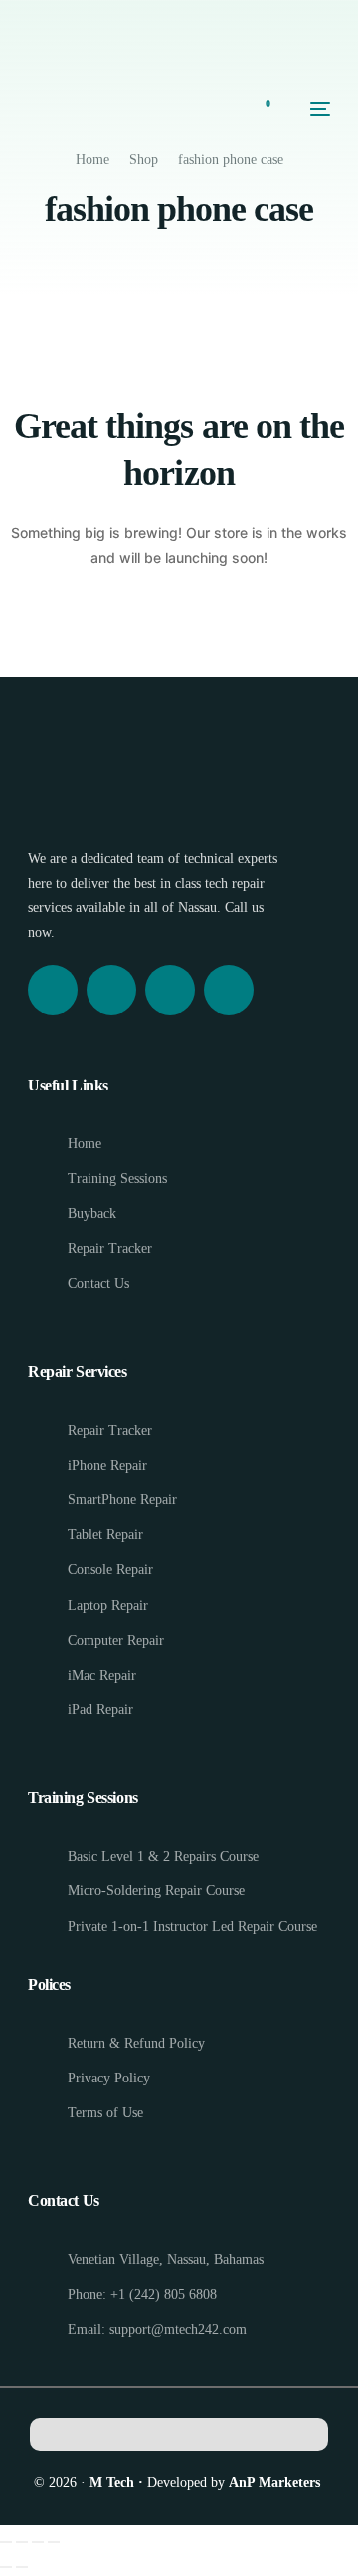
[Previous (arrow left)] (6, 2567)
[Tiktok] (229, 990)
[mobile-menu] (310, 109)
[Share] (38, 2542)
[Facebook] (53, 990)
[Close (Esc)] (54, 2542)
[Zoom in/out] (6, 2542)
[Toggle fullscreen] (22, 2542)
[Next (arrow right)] (22, 2567)
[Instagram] (111, 990)
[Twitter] (170, 990)
